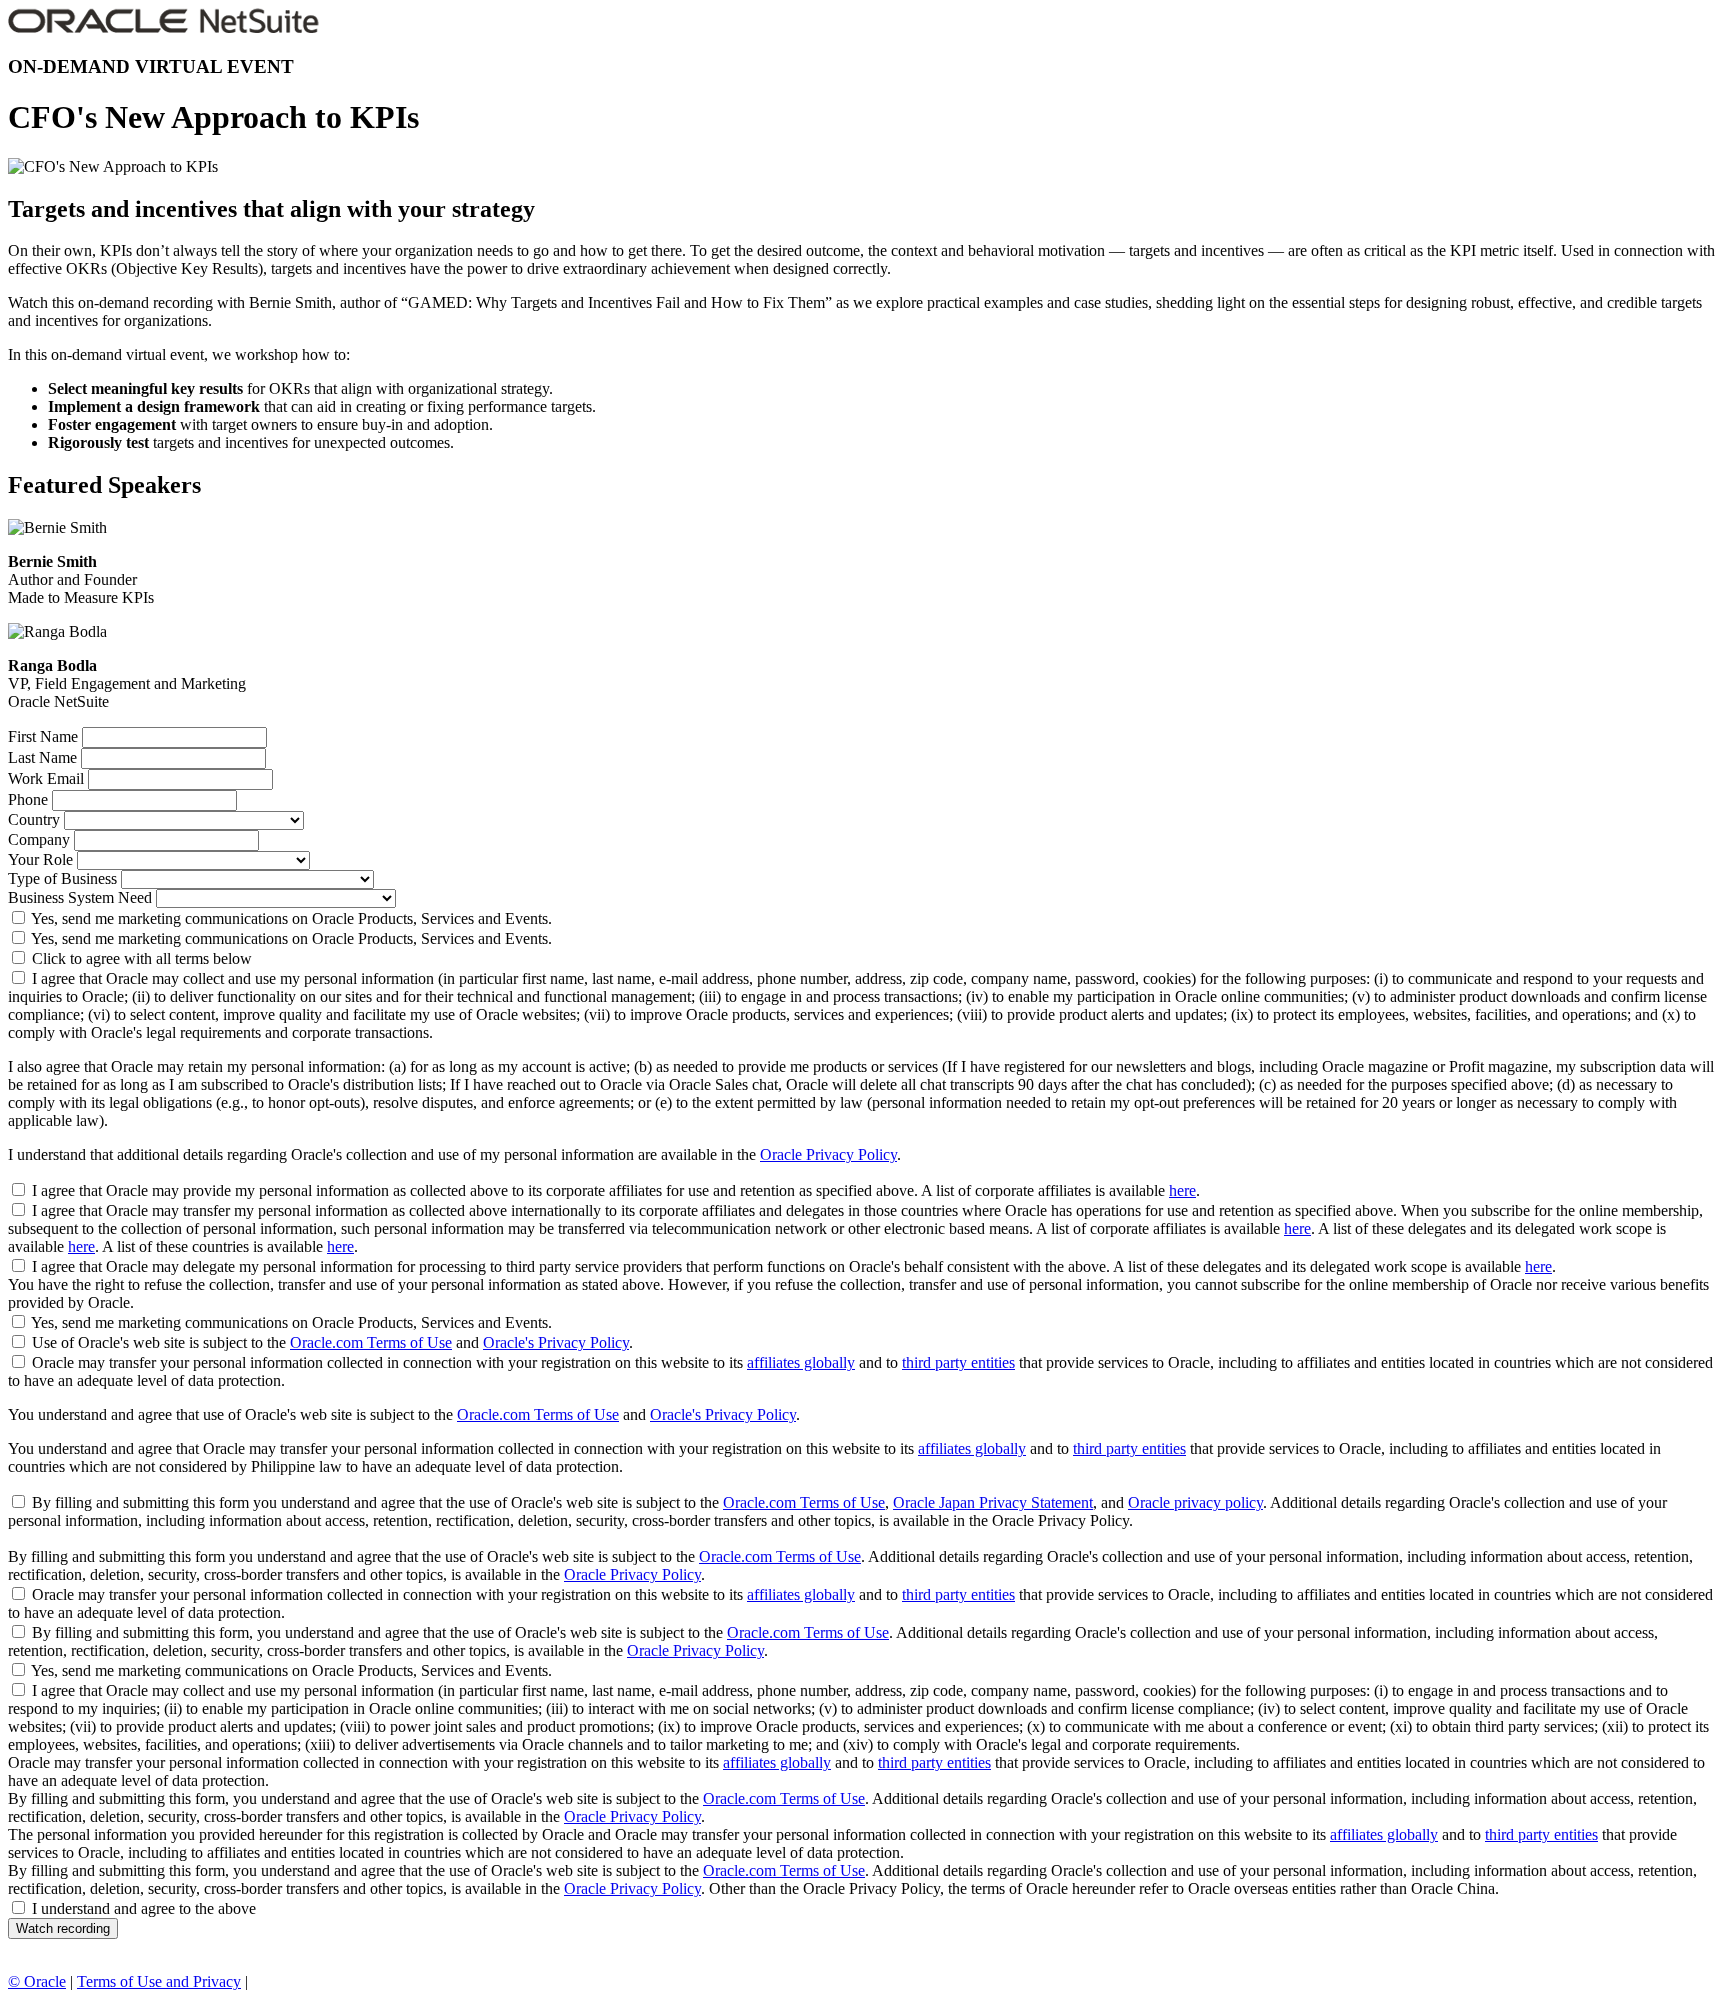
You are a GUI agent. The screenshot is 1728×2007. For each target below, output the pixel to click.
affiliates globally (801, 1362)
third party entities (958, 1362)
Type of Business (62, 878)
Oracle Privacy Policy (828, 1154)
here (1182, 1190)
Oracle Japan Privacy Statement (993, 1502)
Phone (28, 799)
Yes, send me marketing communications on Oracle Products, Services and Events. (291, 918)
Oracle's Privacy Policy (556, 1342)
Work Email (46, 778)
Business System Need (80, 897)
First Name (43, 736)
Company (39, 839)
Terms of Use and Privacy (159, 1981)
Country (34, 819)
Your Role (40, 859)
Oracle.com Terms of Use (371, 1342)
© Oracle (37, 1981)
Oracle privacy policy (1195, 1502)
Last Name (42, 757)
